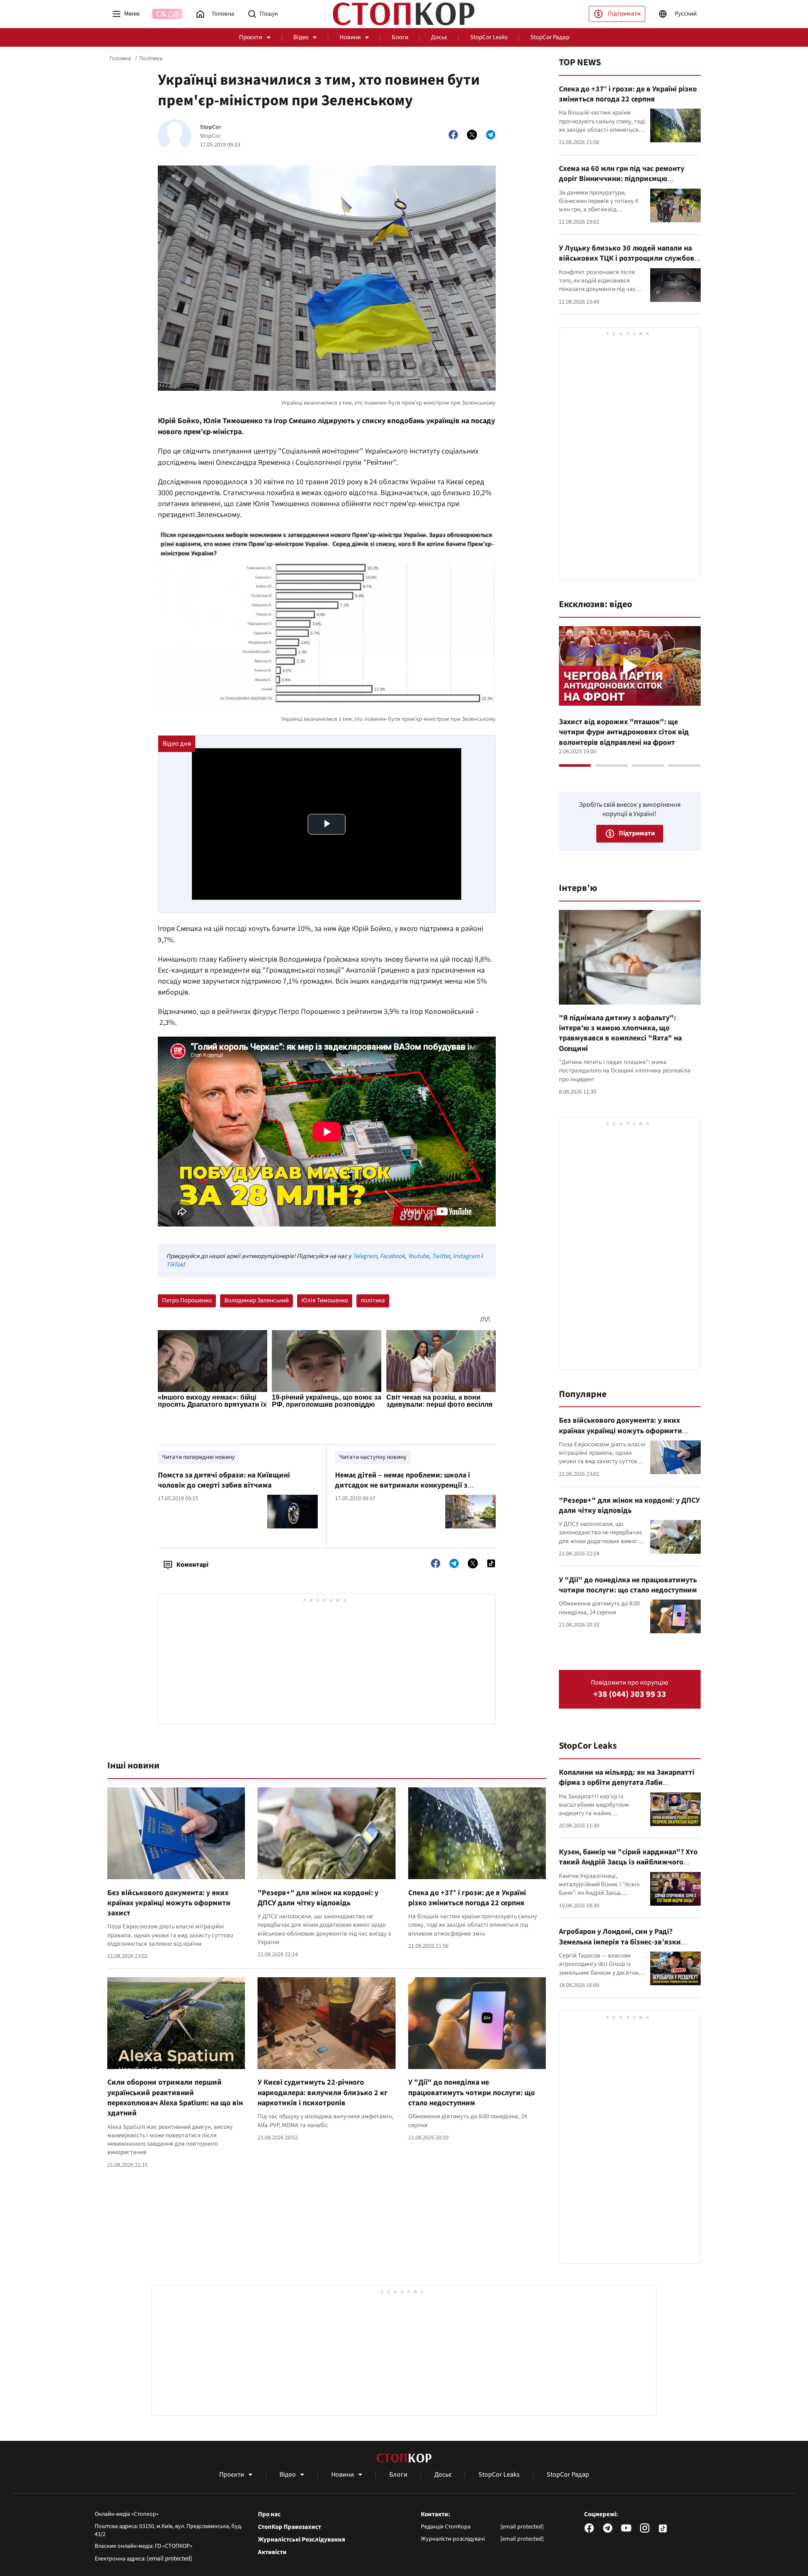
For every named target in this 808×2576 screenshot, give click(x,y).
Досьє (439, 37)
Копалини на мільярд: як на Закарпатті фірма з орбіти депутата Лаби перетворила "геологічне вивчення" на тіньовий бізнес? (627, 1788)
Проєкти (251, 37)
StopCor (211, 127)
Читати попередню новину (198, 1457)
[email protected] (170, 2559)
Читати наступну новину (373, 1457)
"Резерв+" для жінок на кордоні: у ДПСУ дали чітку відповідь (318, 1898)
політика (373, 1300)
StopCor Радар (550, 37)
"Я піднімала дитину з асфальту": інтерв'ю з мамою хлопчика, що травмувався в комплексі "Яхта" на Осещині (620, 1033)
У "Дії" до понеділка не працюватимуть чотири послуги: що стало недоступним (472, 2093)
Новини (350, 37)
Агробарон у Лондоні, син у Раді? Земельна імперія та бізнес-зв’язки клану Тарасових (620, 1942)
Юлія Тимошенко (325, 1300)
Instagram (466, 1256)
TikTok (175, 1265)
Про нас (269, 2515)
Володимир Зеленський (256, 1300)
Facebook (392, 1256)
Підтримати (624, 14)
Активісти (272, 2552)
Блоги (400, 37)
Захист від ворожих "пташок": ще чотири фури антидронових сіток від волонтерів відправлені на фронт (624, 732)
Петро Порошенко (187, 1300)
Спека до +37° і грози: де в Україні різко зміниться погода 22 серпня (467, 1898)
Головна (120, 59)
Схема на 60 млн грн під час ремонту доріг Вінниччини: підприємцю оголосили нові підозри (622, 179)
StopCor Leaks (489, 37)
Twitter (441, 1256)
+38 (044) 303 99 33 (630, 1695)
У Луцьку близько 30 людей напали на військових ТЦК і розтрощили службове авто (629, 259)
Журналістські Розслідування (302, 2540)
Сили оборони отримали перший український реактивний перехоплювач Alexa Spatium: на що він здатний (175, 2098)
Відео (301, 37)
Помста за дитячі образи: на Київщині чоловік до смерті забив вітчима (224, 1480)
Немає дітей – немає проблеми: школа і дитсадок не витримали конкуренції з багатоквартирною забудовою (403, 1485)
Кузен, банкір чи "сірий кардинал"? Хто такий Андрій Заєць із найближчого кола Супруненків (628, 1862)
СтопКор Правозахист (290, 2527)
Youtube (418, 1256)
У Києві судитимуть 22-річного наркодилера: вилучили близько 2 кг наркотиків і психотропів (323, 2093)
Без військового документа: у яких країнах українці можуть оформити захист (169, 1903)
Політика (151, 59)
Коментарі (192, 1565)
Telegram (365, 1256)
